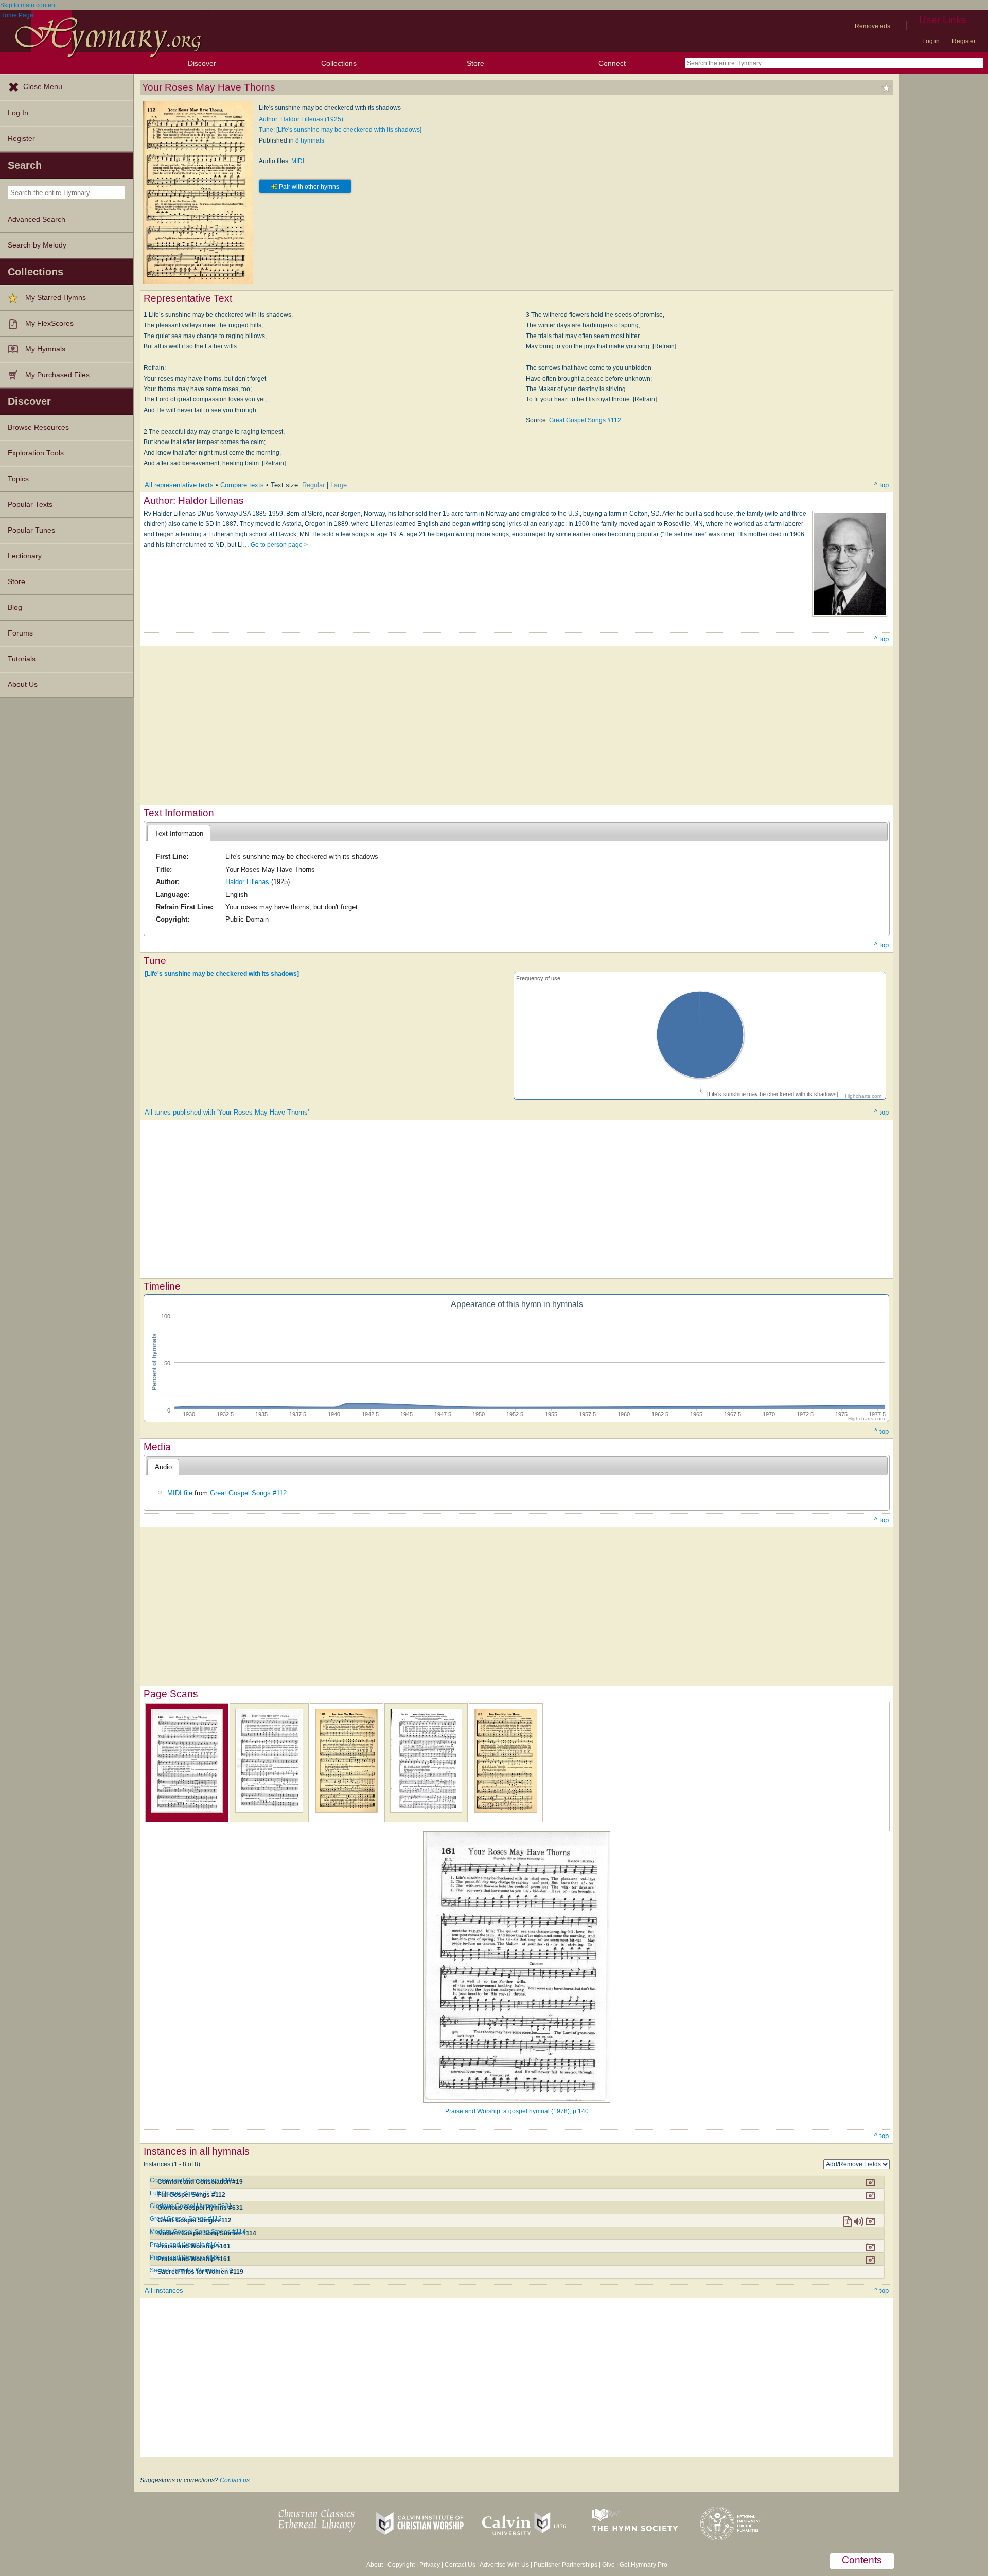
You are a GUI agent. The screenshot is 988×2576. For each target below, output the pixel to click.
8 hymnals (310, 140)
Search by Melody (37, 245)
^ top (881, 485)
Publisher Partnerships (566, 2565)
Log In (18, 113)
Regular (313, 485)
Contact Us (460, 2565)
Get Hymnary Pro (643, 2565)
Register (964, 41)
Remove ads (872, 26)
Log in (931, 41)
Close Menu (43, 87)
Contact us (235, 2480)
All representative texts (179, 485)
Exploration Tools (36, 453)
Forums (20, 633)
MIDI (298, 161)
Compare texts (242, 485)
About (375, 2565)
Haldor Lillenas (247, 882)
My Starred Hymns (56, 298)
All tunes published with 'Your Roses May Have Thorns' (227, 1112)
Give (608, 2565)
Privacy (430, 2565)
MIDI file (180, 1493)
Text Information (179, 833)
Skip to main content (28, 5)
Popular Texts (30, 505)
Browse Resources (38, 427)
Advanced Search (37, 219)
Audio (163, 1467)
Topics (18, 479)
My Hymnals (45, 349)
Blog (15, 607)
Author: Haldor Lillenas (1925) (301, 119)
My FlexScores (49, 323)
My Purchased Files (57, 375)
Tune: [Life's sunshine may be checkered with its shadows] (340, 130)
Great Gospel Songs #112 (585, 420)
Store (475, 63)
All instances (164, 2291)
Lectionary (25, 556)
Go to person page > (279, 545)
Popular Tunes (31, 530)
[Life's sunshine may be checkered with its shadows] (222, 974)
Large (339, 485)
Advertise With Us (504, 2565)
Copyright (401, 2565)
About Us (23, 685)
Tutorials (22, 659)
